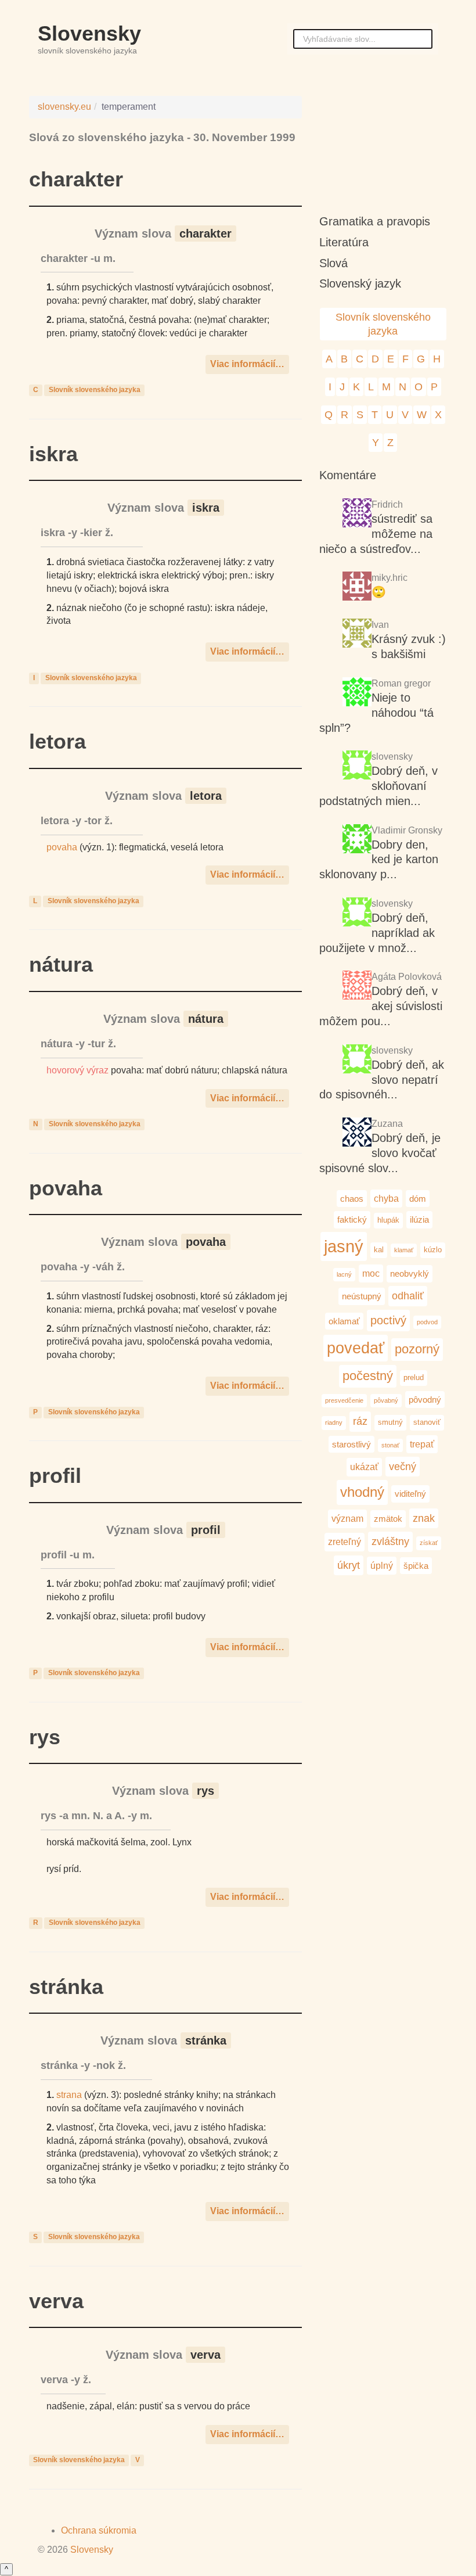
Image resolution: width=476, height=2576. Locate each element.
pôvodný (425, 1400)
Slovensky (89, 33)
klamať (404, 1250)
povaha (62, 847)
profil (55, 1476)
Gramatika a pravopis (375, 221)
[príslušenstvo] (357, 913)
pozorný (417, 1349)
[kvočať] (357, 1060)
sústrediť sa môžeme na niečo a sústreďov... (376, 534)
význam (347, 1518)
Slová (333, 263)
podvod (427, 1322)
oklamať (344, 1321)
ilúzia (419, 1219)
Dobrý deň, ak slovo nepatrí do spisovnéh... (382, 1080)
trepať (422, 1444)
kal (379, 1250)
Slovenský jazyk (360, 283)
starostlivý (351, 1444)
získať (429, 1543)
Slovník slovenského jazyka (95, 390)
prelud (414, 1377)
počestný (368, 1376)
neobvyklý (410, 1273)
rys (45, 1737)
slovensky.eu (64, 107)
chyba (386, 1198)
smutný (390, 1422)
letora (57, 741)
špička (416, 1566)
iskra (53, 454)
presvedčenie (344, 1400)
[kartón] (357, 766)
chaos (352, 1199)
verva (56, 2301)
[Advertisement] (383, 145)
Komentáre (348, 475)
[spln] (357, 693)
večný (403, 1466)
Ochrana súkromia (99, 2530)
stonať (390, 1445)
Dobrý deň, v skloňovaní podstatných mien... (378, 786)
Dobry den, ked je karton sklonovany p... (379, 860)
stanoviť (427, 1422)
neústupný (362, 1296)
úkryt (349, 1565)
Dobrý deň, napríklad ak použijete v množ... (377, 933)
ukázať (364, 1467)
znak (424, 1518)
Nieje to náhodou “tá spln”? (376, 713)
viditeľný (410, 1494)
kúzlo (433, 1250)
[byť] (357, 514)
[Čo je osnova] (357, 588)
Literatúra (344, 242)
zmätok (388, 1519)
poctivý (388, 1320)
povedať (356, 1348)
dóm (418, 1199)
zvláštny (390, 1541)
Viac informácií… (247, 364)
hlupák (388, 1220)
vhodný (362, 1492)
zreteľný (345, 1542)
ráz (360, 1421)
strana (69, 2095)
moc (371, 1273)
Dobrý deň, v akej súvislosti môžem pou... (381, 1006)
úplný (382, 1565)
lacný (344, 1274)
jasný (344, 1246)
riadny (334, 1422)
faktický (352, 1219)
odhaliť (408, 1296)
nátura (61, 964)
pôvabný (386, 1400)
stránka (66, 1987)
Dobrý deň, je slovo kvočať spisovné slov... (380, 1153)
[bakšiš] (357, 635)
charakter (76, 179)
